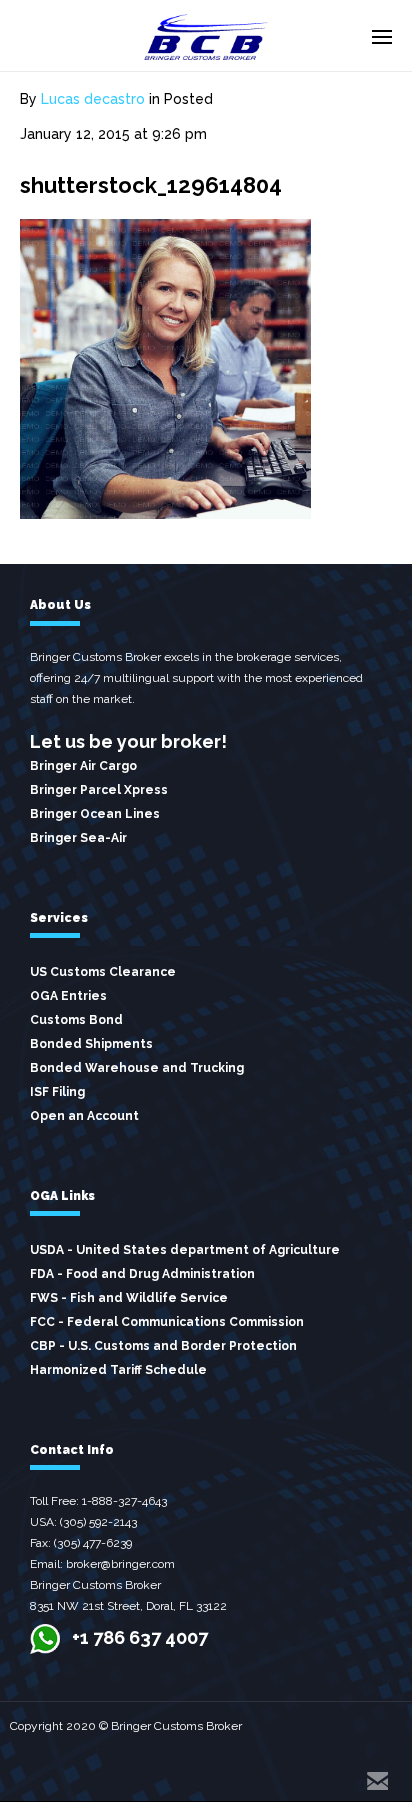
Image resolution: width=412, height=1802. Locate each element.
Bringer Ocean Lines (95, 814)
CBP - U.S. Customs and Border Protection (163, 1346)
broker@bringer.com (120, 1564)
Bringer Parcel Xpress (99, 790)
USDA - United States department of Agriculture (185, 1250)
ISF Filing (57, 1092)
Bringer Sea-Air (78, 838)
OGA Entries (68, 996)
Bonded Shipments (91, 1044)
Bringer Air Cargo (83, 766)
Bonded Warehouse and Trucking (137, 1068)
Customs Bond (76, 1020)
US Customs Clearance (103, 972)
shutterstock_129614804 (151, 185)
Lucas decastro (93, 99)
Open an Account (84, 1116)
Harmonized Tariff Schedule (118, 1370)
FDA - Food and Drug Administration (142, 1274)
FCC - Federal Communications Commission (167, 1322)
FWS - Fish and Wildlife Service (129, 1298)
